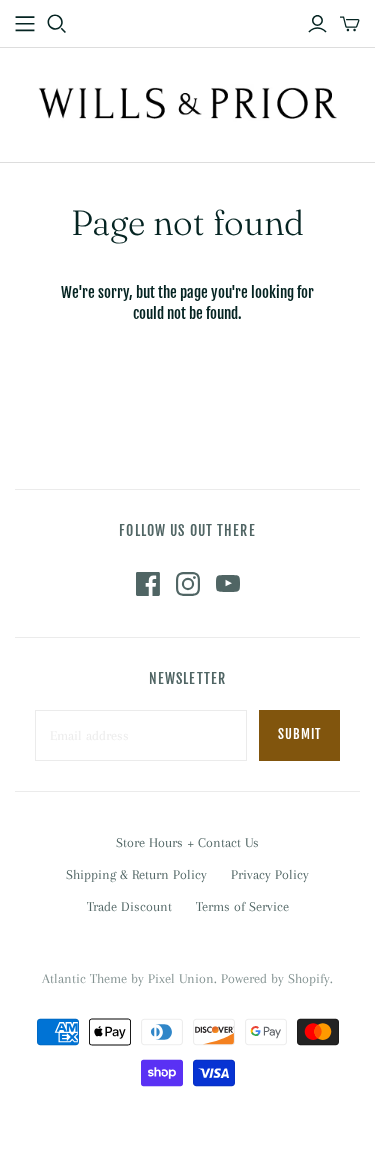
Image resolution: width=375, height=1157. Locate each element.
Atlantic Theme (84, 978)
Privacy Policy (270, 874)
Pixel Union (181, 978)
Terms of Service (242, 906)
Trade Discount (129, 906)
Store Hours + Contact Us (187, 842)
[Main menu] (25, 24)
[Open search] (57, 24)
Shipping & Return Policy (136, 874)
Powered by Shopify (275, 978)
